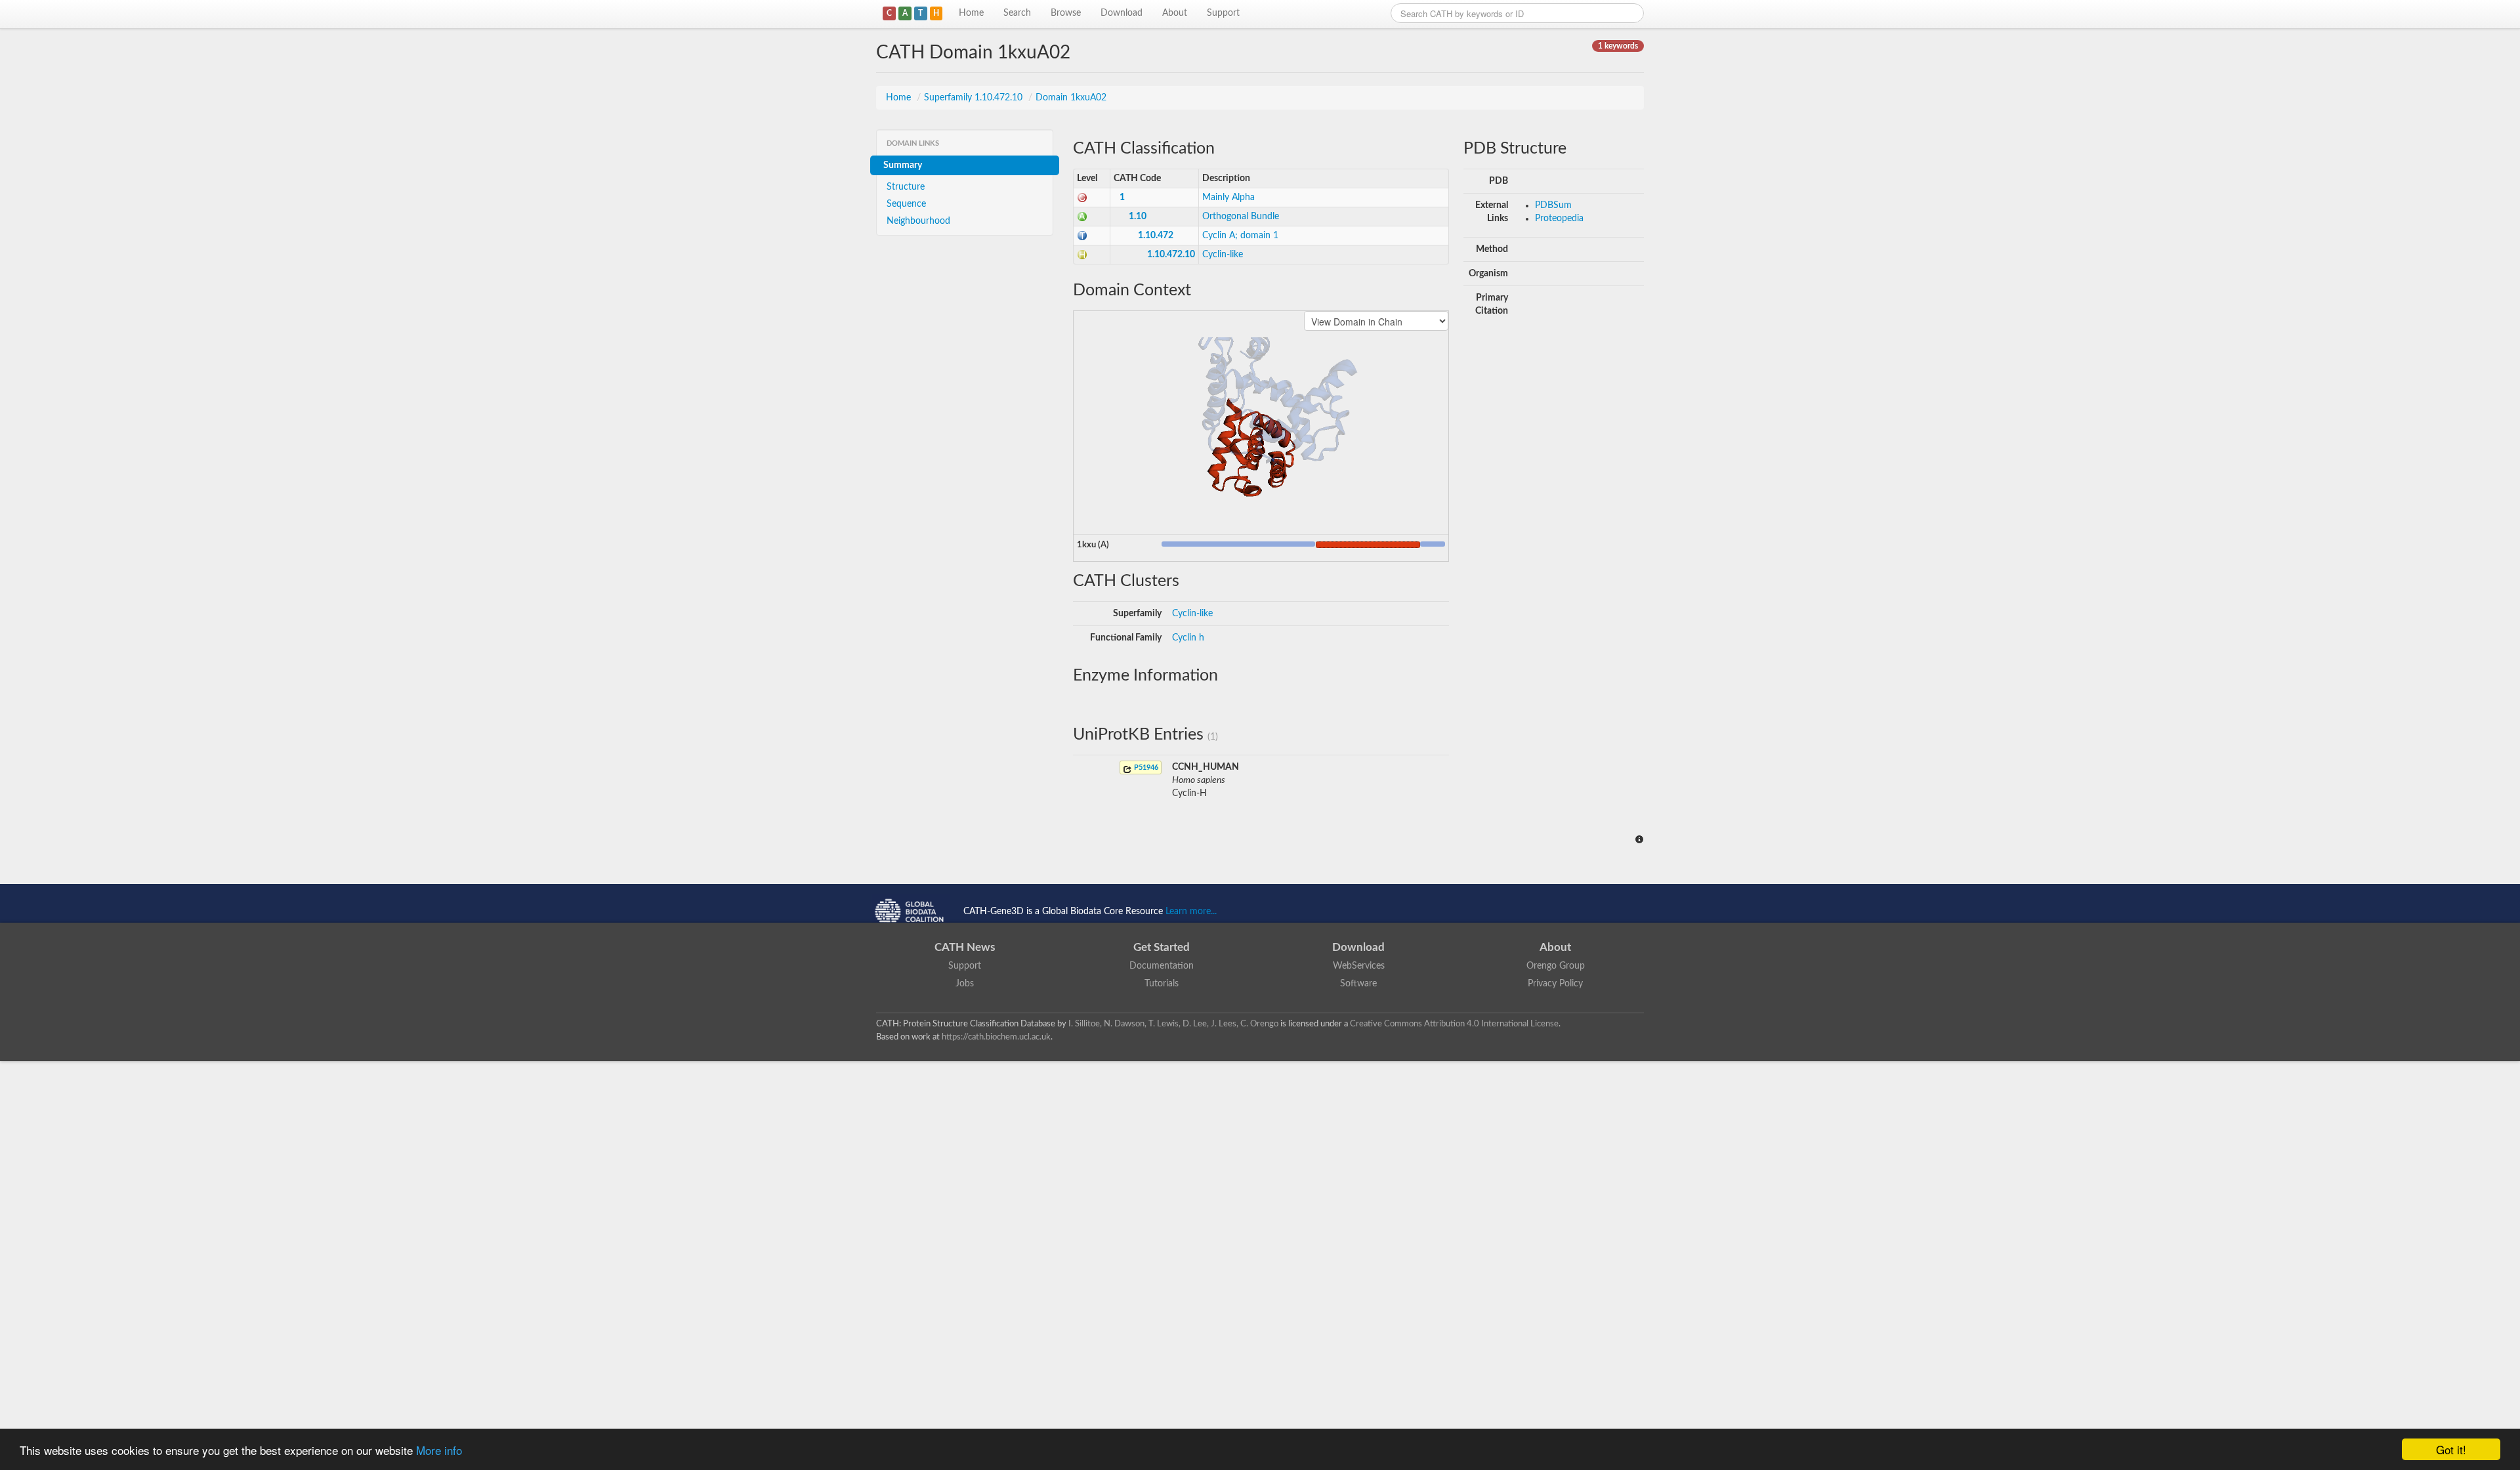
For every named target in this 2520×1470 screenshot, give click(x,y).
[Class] (1082, 198)
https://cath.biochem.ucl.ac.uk (996, 1037)
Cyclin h (1188, 638)
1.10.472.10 (1171, 255)
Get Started (1162, 947)
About (1175, 13)
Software (1358, 984)
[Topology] (1082, 236)
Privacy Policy (1555, 984)
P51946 (1145, 767)
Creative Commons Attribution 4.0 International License (1454, 1024)
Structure (906, 187)
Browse (1066, 13)
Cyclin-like (1223, 255)
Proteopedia (1559, 219)
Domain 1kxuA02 (1071, 98)
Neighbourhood (918, 221)
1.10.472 (1156, 236)
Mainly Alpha (1228, 198)
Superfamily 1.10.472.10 (975, 98)
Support (1223, 13)
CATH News (965, 947)
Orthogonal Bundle (1241, 217)
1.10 (1138, 217)
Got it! (2451, 1449)
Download (1122, 13)
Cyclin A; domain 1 (1240, 236)
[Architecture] (1082, 217)
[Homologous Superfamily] (1082, 255)
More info (439, 1450)
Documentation (1162, 966)
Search (1017, 13)
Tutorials (1162, 984)
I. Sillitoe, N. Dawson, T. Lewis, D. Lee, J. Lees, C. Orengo (1173, 1024)
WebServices (1359, 966)
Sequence (906, 204)
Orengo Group (1556, 966)
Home (971, 13)
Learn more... (1191, 912)
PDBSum (1553, 205)
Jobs (965, 984)
